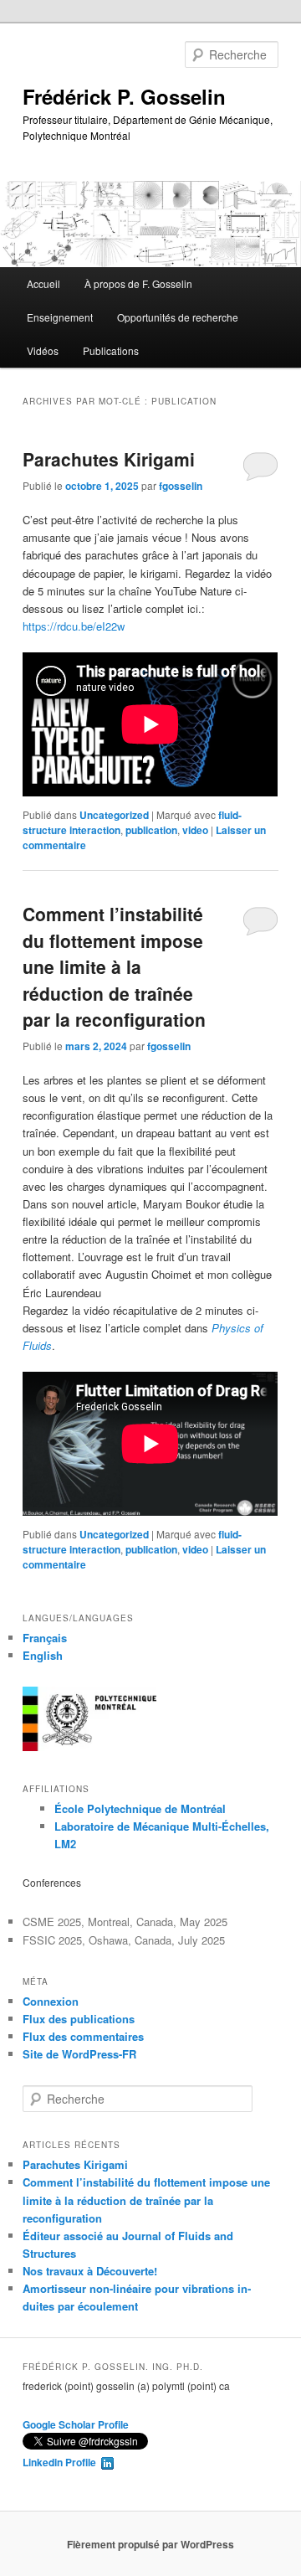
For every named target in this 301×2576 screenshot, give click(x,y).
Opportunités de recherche (178, 317)
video (195, 830)
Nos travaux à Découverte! (90, 2271)
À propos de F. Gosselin (138, 283)
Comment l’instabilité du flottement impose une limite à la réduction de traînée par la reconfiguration (114, 966)
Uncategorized (114, 815)
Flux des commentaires (83, 2036)
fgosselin (181, 486)
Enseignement (60, 317)
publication (151, 830)
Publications (111, 350)
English (43, 1655)
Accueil (43, 283)
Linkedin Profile (62, 2462)
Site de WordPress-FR (79, 2054)
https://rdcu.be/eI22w (74, 626)
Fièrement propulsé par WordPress (150, 2544)
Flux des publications (79, 2019)
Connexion (51, 2001)
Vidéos (43, 350)
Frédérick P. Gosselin (124, 96)
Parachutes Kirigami (109, 459)
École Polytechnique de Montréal (140, 1808)
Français (45, 1638)
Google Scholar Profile (76, 2424)
